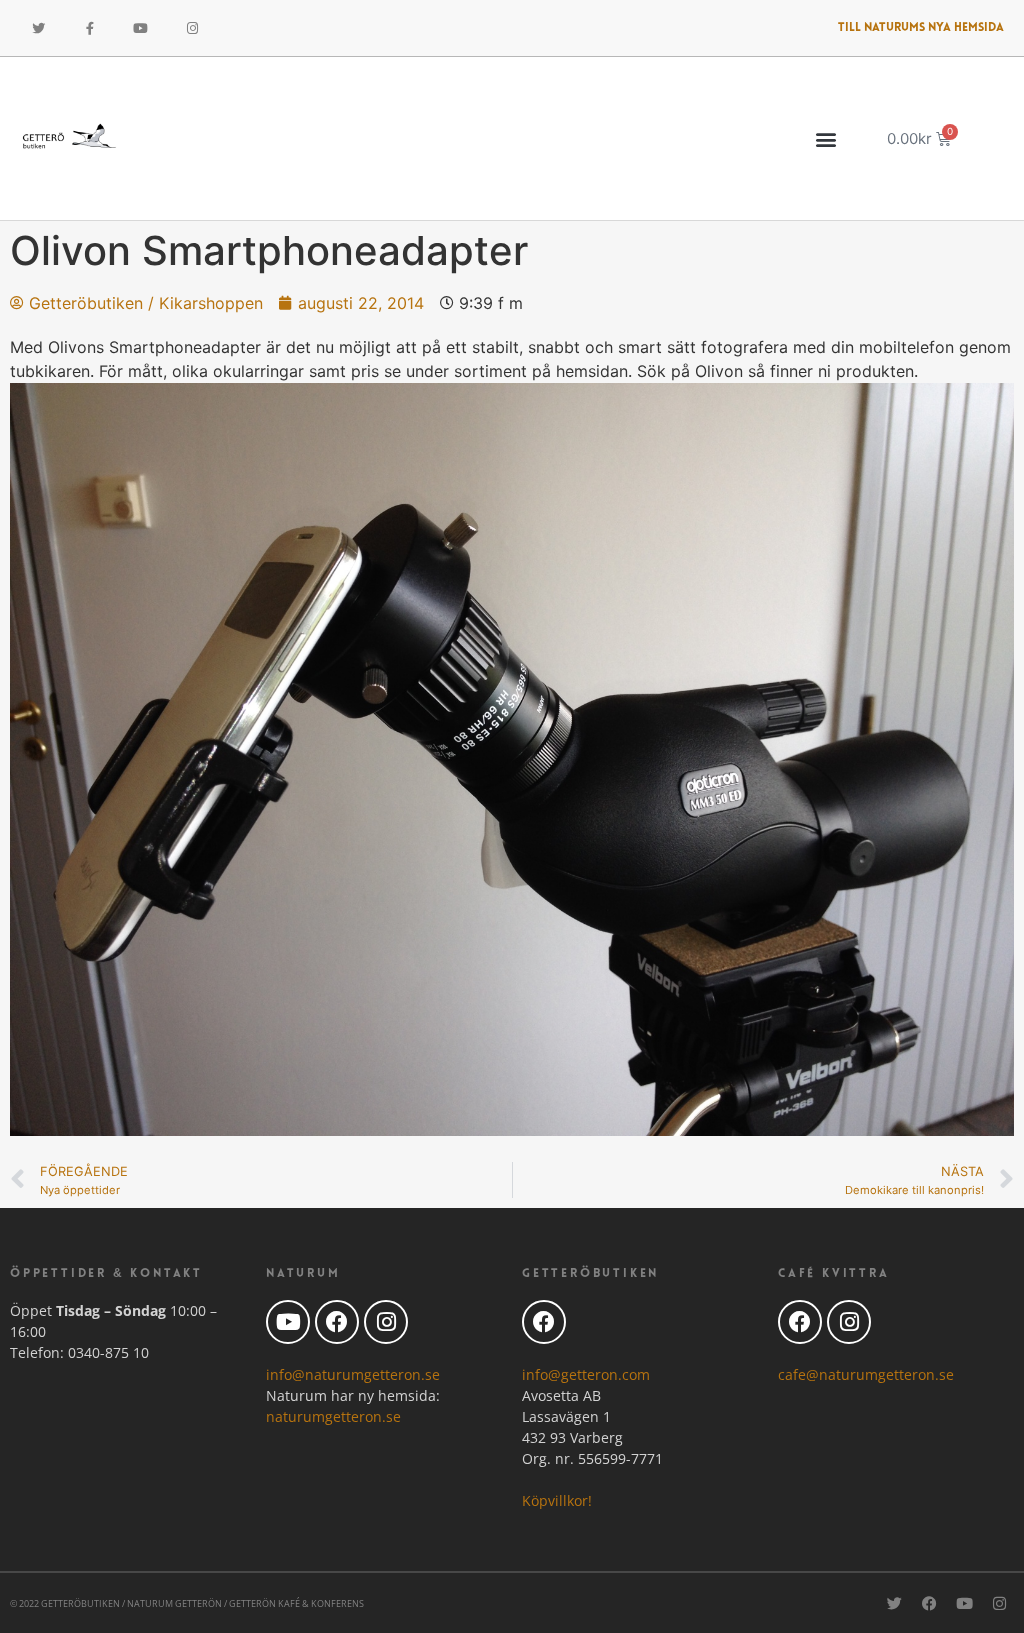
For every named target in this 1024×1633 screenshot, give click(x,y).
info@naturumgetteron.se (353, 1374)
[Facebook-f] (89, 28)
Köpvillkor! (557, 1500)
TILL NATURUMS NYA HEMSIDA (921, 28)
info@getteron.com (586, 1374)
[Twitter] (38, 28)
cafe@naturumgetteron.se (866, 1374)
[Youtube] (141, 28)
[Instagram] (192, 28)
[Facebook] (337, 1322)
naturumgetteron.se (333, 1416)
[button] (826, 138)
